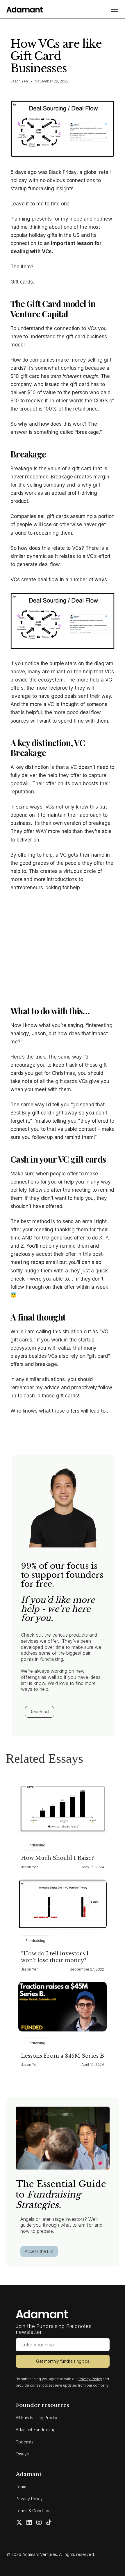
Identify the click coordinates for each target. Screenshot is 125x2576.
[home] (25, 9)
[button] (113, 9)
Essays (22, 2454)
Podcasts (25, 2442)
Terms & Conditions (34, 2511)
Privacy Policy (29, 2499)
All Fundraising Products (39, 2418)
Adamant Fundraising (36, 2430)
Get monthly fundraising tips (63, 2361)
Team (21, 2487)
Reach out (40, 1712)
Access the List (39, 2251)
